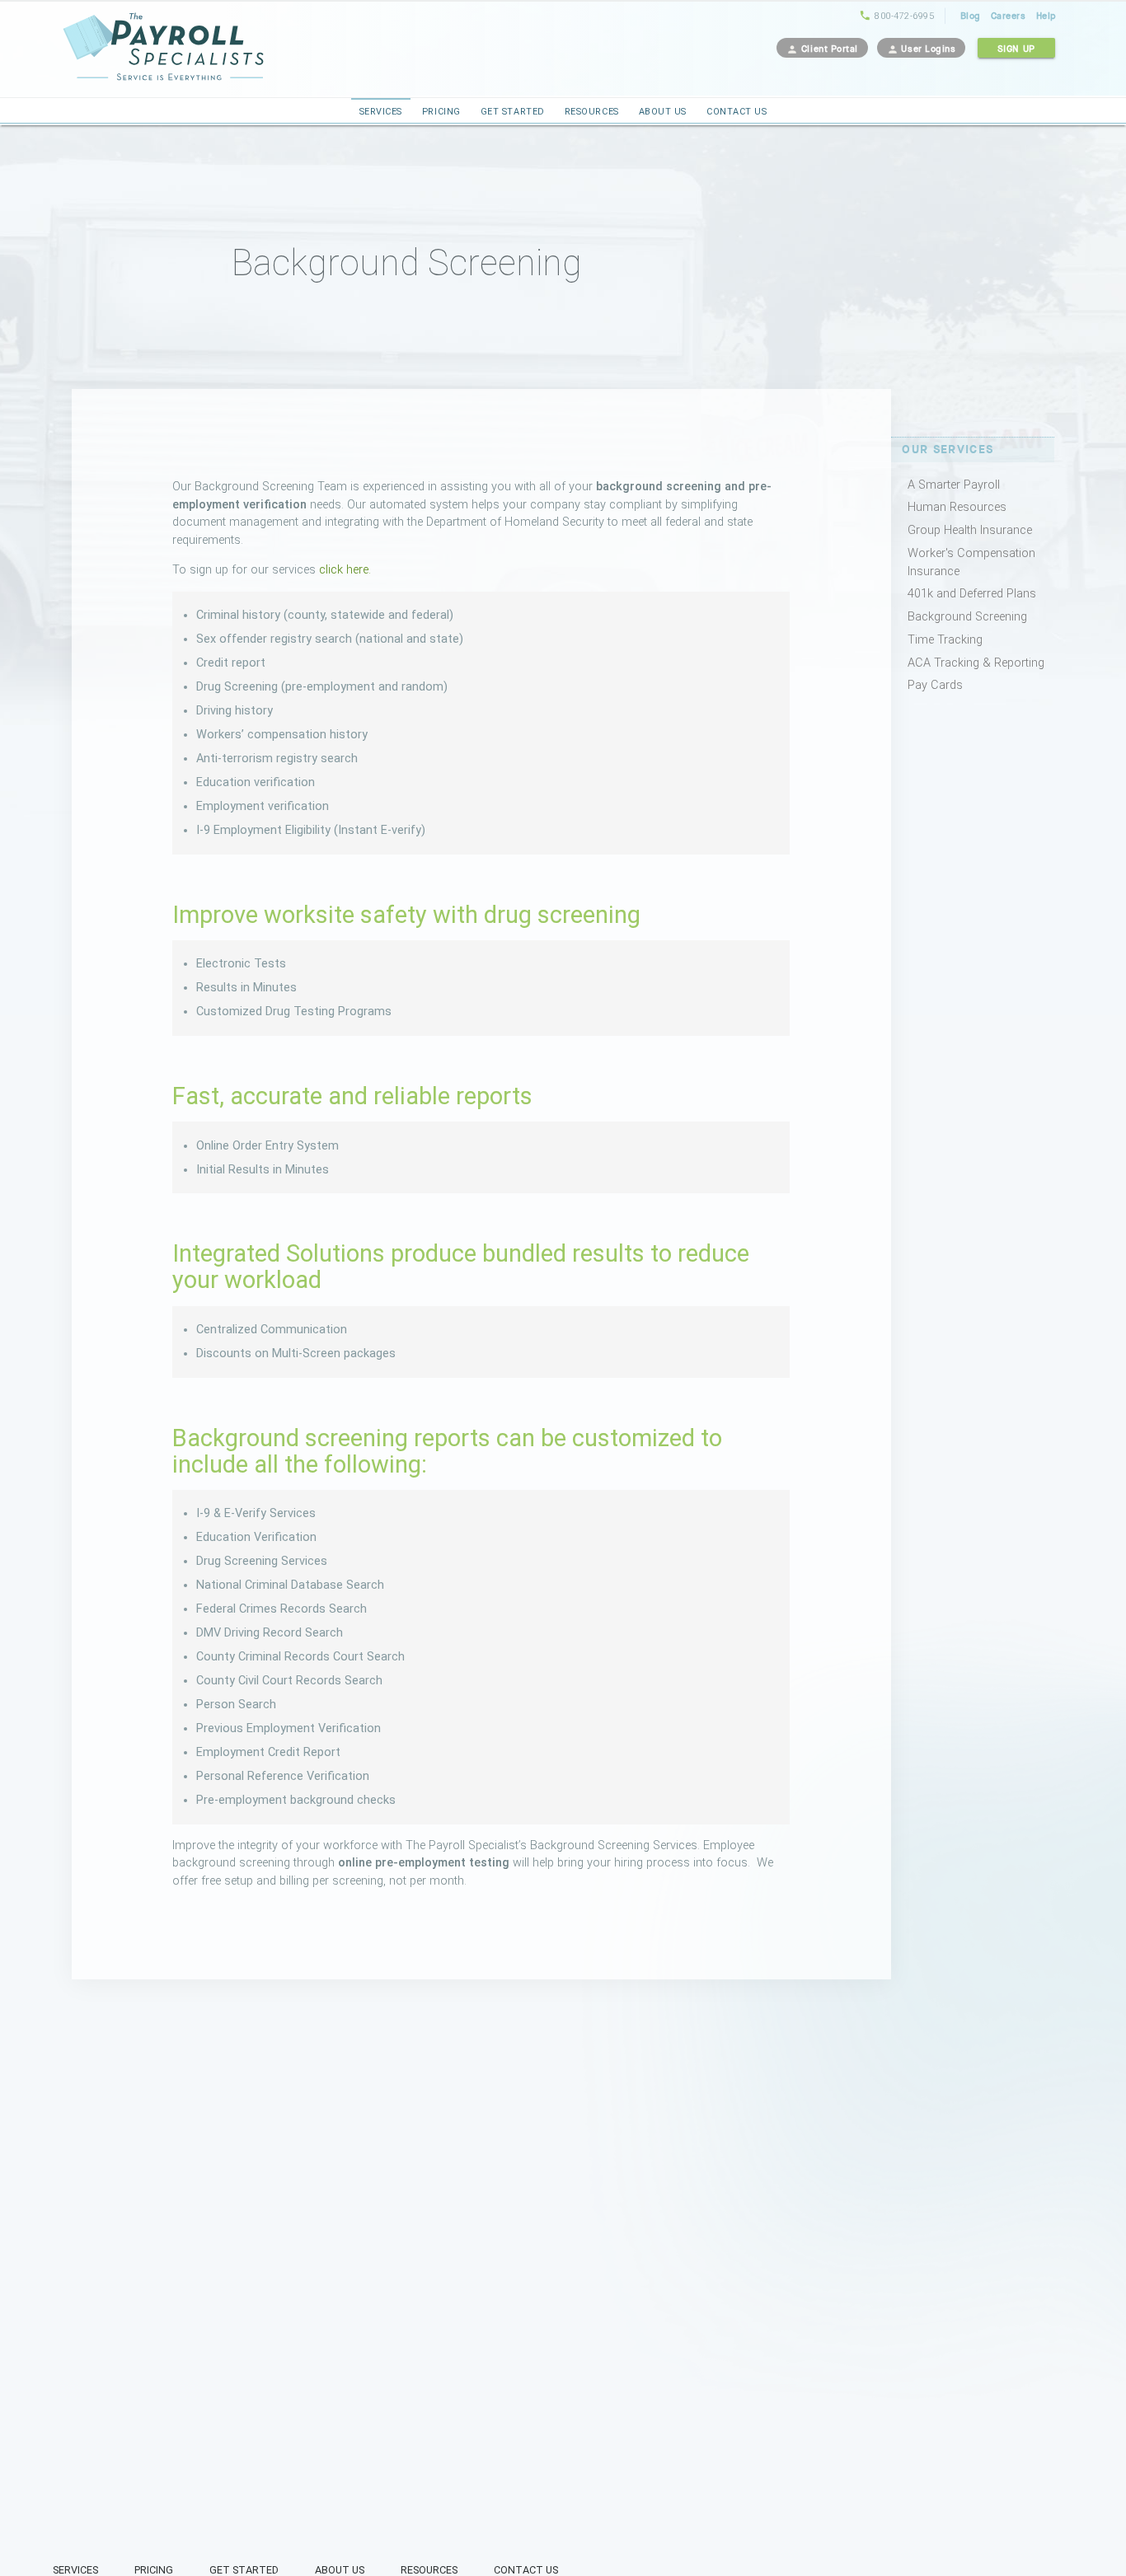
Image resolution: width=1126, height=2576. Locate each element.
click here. (345, 570)
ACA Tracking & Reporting (976, 663)
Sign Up (1016, 49)
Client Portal (822, 49)
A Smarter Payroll (954, 485)
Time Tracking (945, 640)
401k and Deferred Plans (972, 594)
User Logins (922, 49)
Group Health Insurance (970, 530)
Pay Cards (935, 685)
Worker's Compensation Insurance (971, 555)
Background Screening (967, 617)
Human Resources (957, 507)
